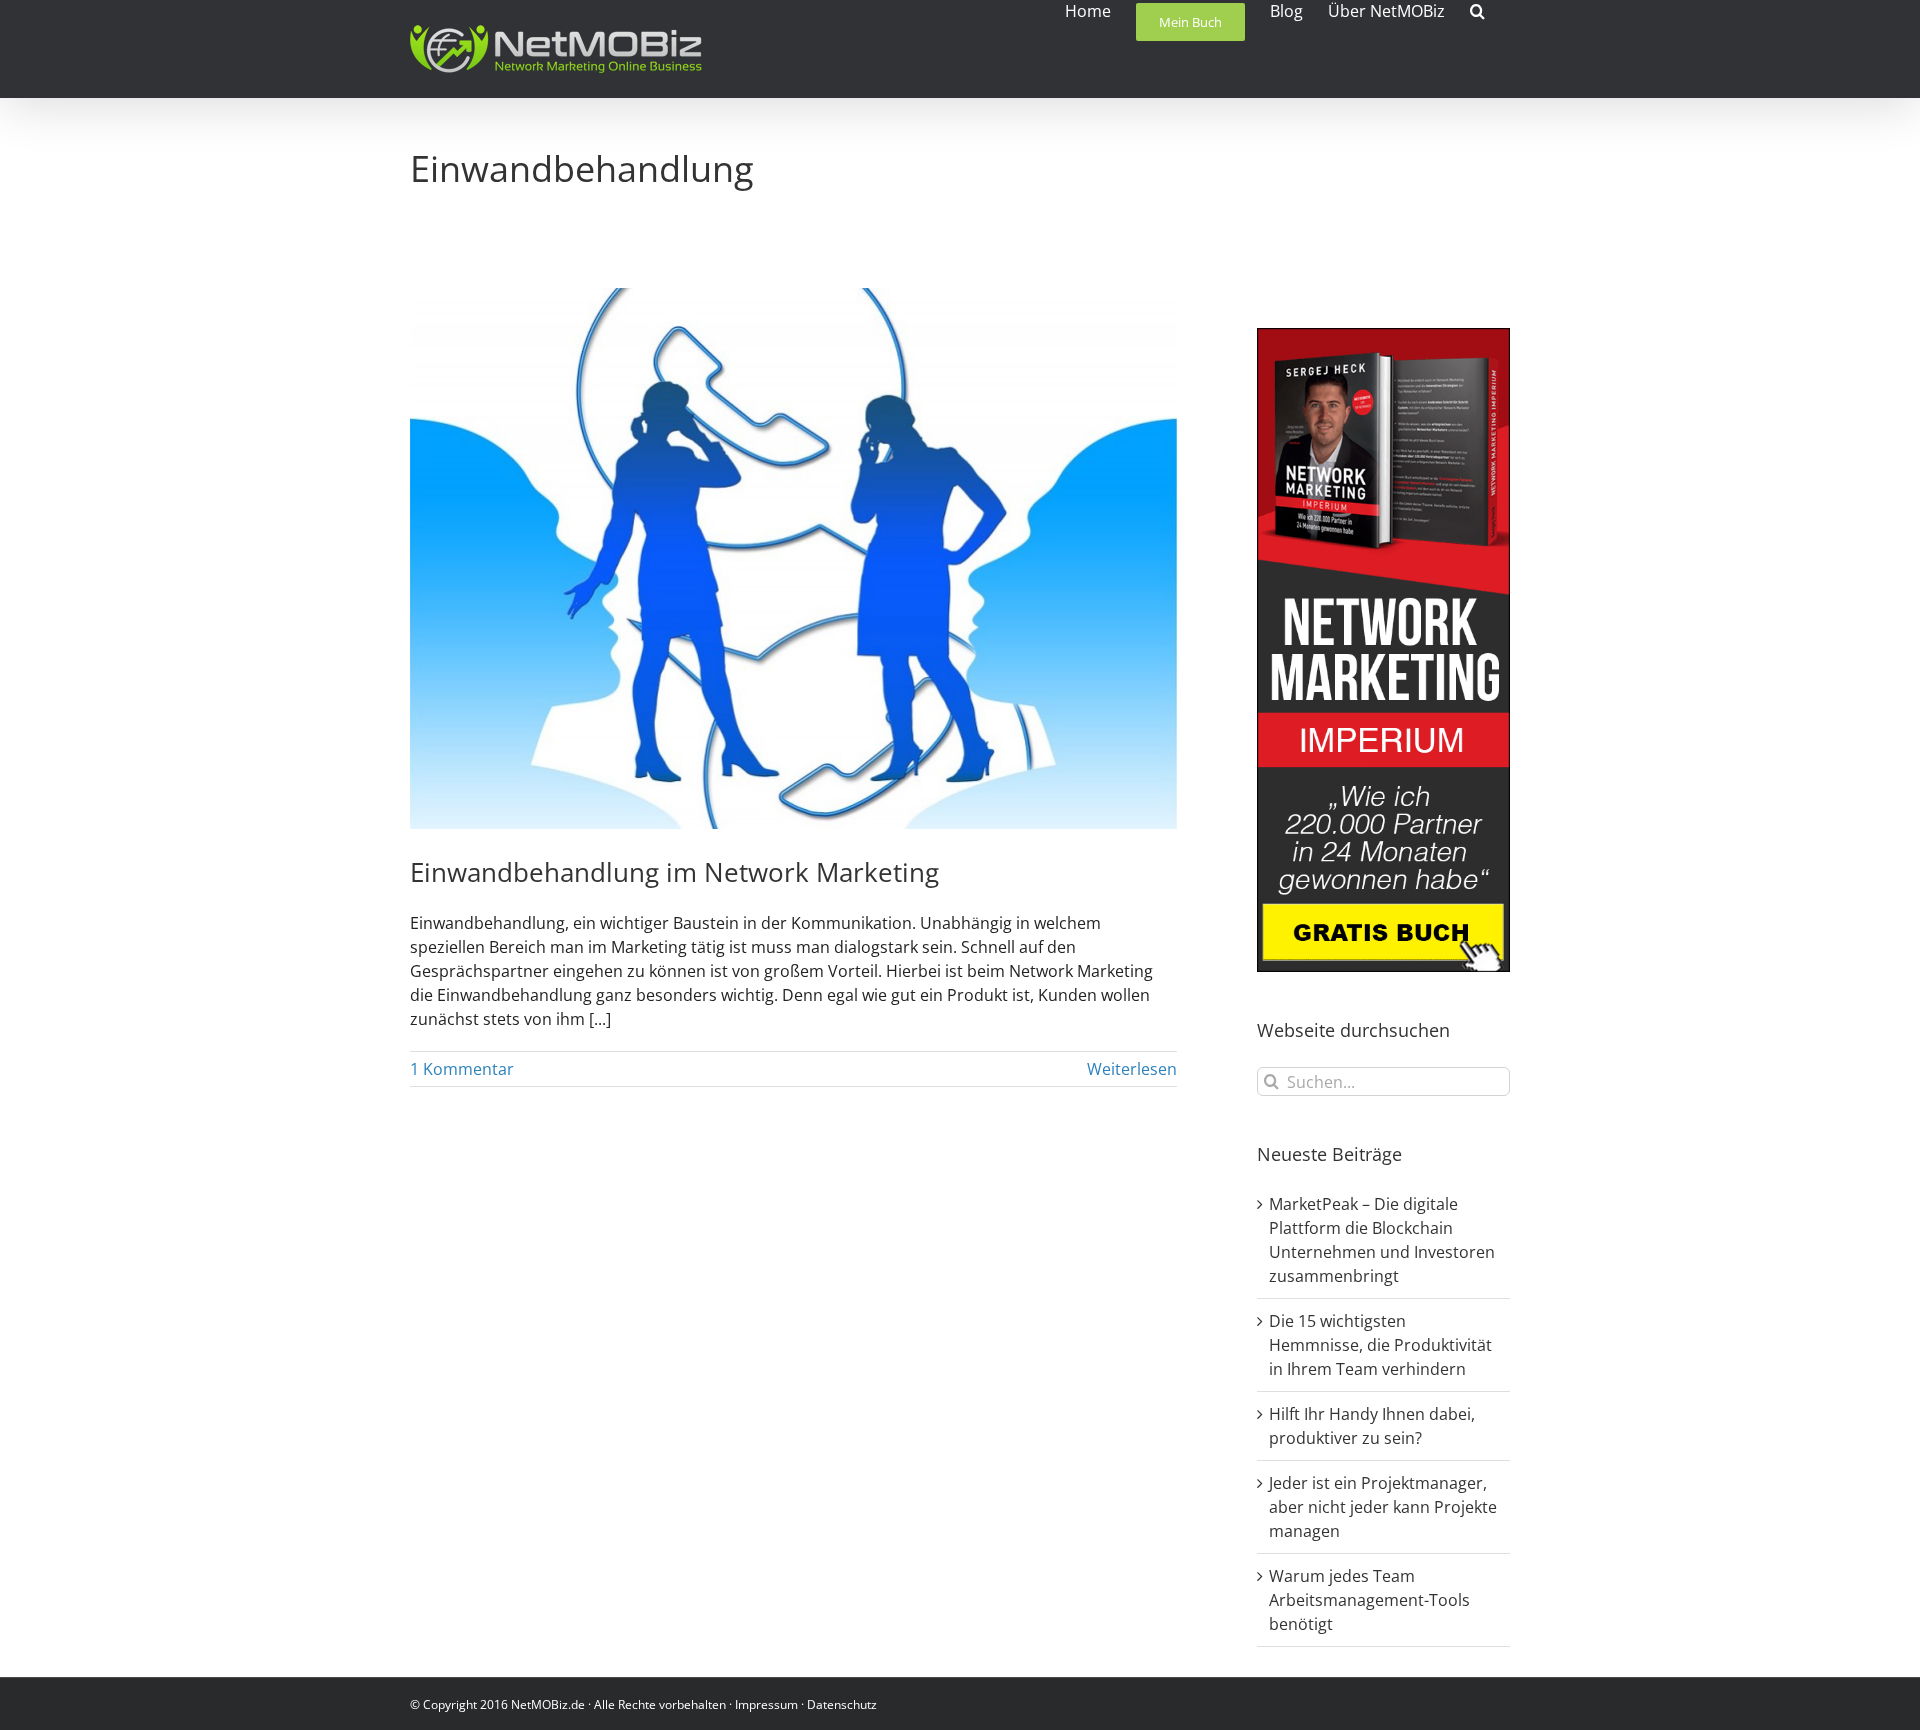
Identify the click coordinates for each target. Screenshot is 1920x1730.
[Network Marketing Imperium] (1383, 340)
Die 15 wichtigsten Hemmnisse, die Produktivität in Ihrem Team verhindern (1380, 1345)
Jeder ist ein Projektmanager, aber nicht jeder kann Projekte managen (1383, 1507)
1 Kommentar (462, 1069)
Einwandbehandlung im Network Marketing (674, 872)
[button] (1477, 9)
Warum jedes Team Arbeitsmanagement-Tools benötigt (1369, 1600)
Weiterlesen (1132, 1069)
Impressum (766, 1704)
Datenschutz (842, 1704)
